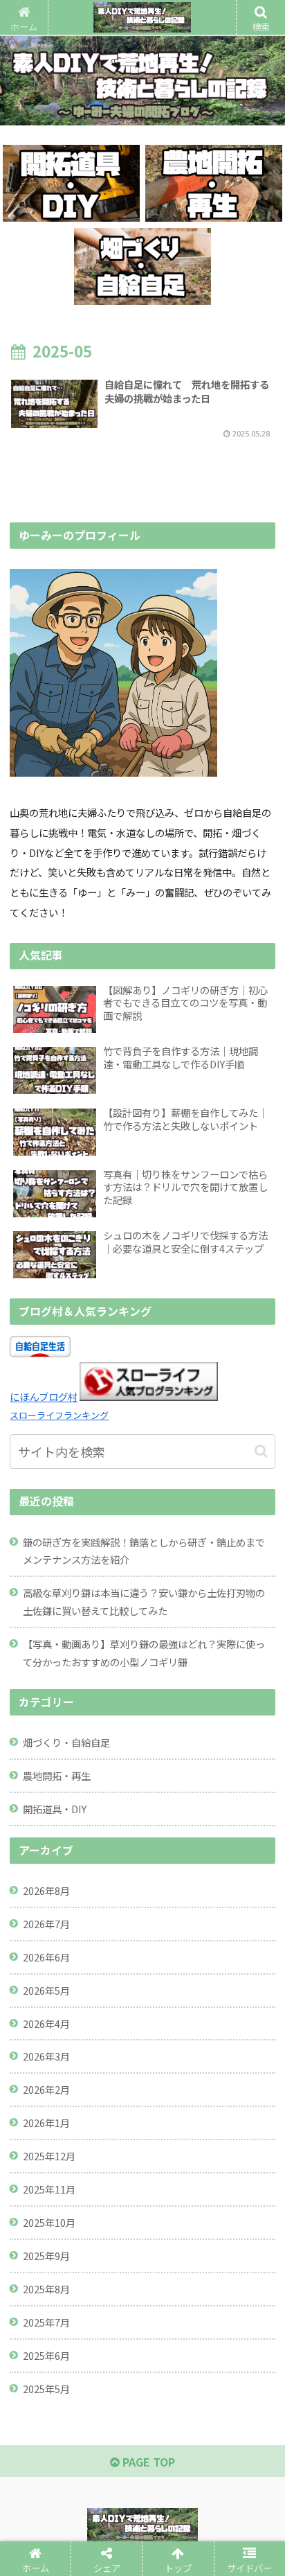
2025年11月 (49, 2189)
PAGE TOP (147, 2462)
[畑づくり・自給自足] (142, 266)
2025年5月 (46, 2389)
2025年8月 (46, 2289)
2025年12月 (49, 2156)
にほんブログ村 (44, 1396)
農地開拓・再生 (57, 1775)
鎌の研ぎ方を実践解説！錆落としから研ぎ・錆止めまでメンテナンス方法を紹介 (144, 1551)
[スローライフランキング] (149, 1396)
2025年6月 (46, 2355)
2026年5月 (46, 1990)
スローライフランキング (59, 1415)
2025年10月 (49, 2222)
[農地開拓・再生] (214, 183)
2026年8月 (46, 1890)
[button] (261, 1451)
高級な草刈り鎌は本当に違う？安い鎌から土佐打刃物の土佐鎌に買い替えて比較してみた (144, 1602)
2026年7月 (46, 1924)
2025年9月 (46, 2256)
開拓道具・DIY (55, 1809)
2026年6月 (46, 1957)
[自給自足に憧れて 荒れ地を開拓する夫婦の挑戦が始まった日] (175, 2037)
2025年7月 (46, 2322)
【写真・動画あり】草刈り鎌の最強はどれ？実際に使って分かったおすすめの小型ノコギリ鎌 (144, 1653)
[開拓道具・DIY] (71, 183)
